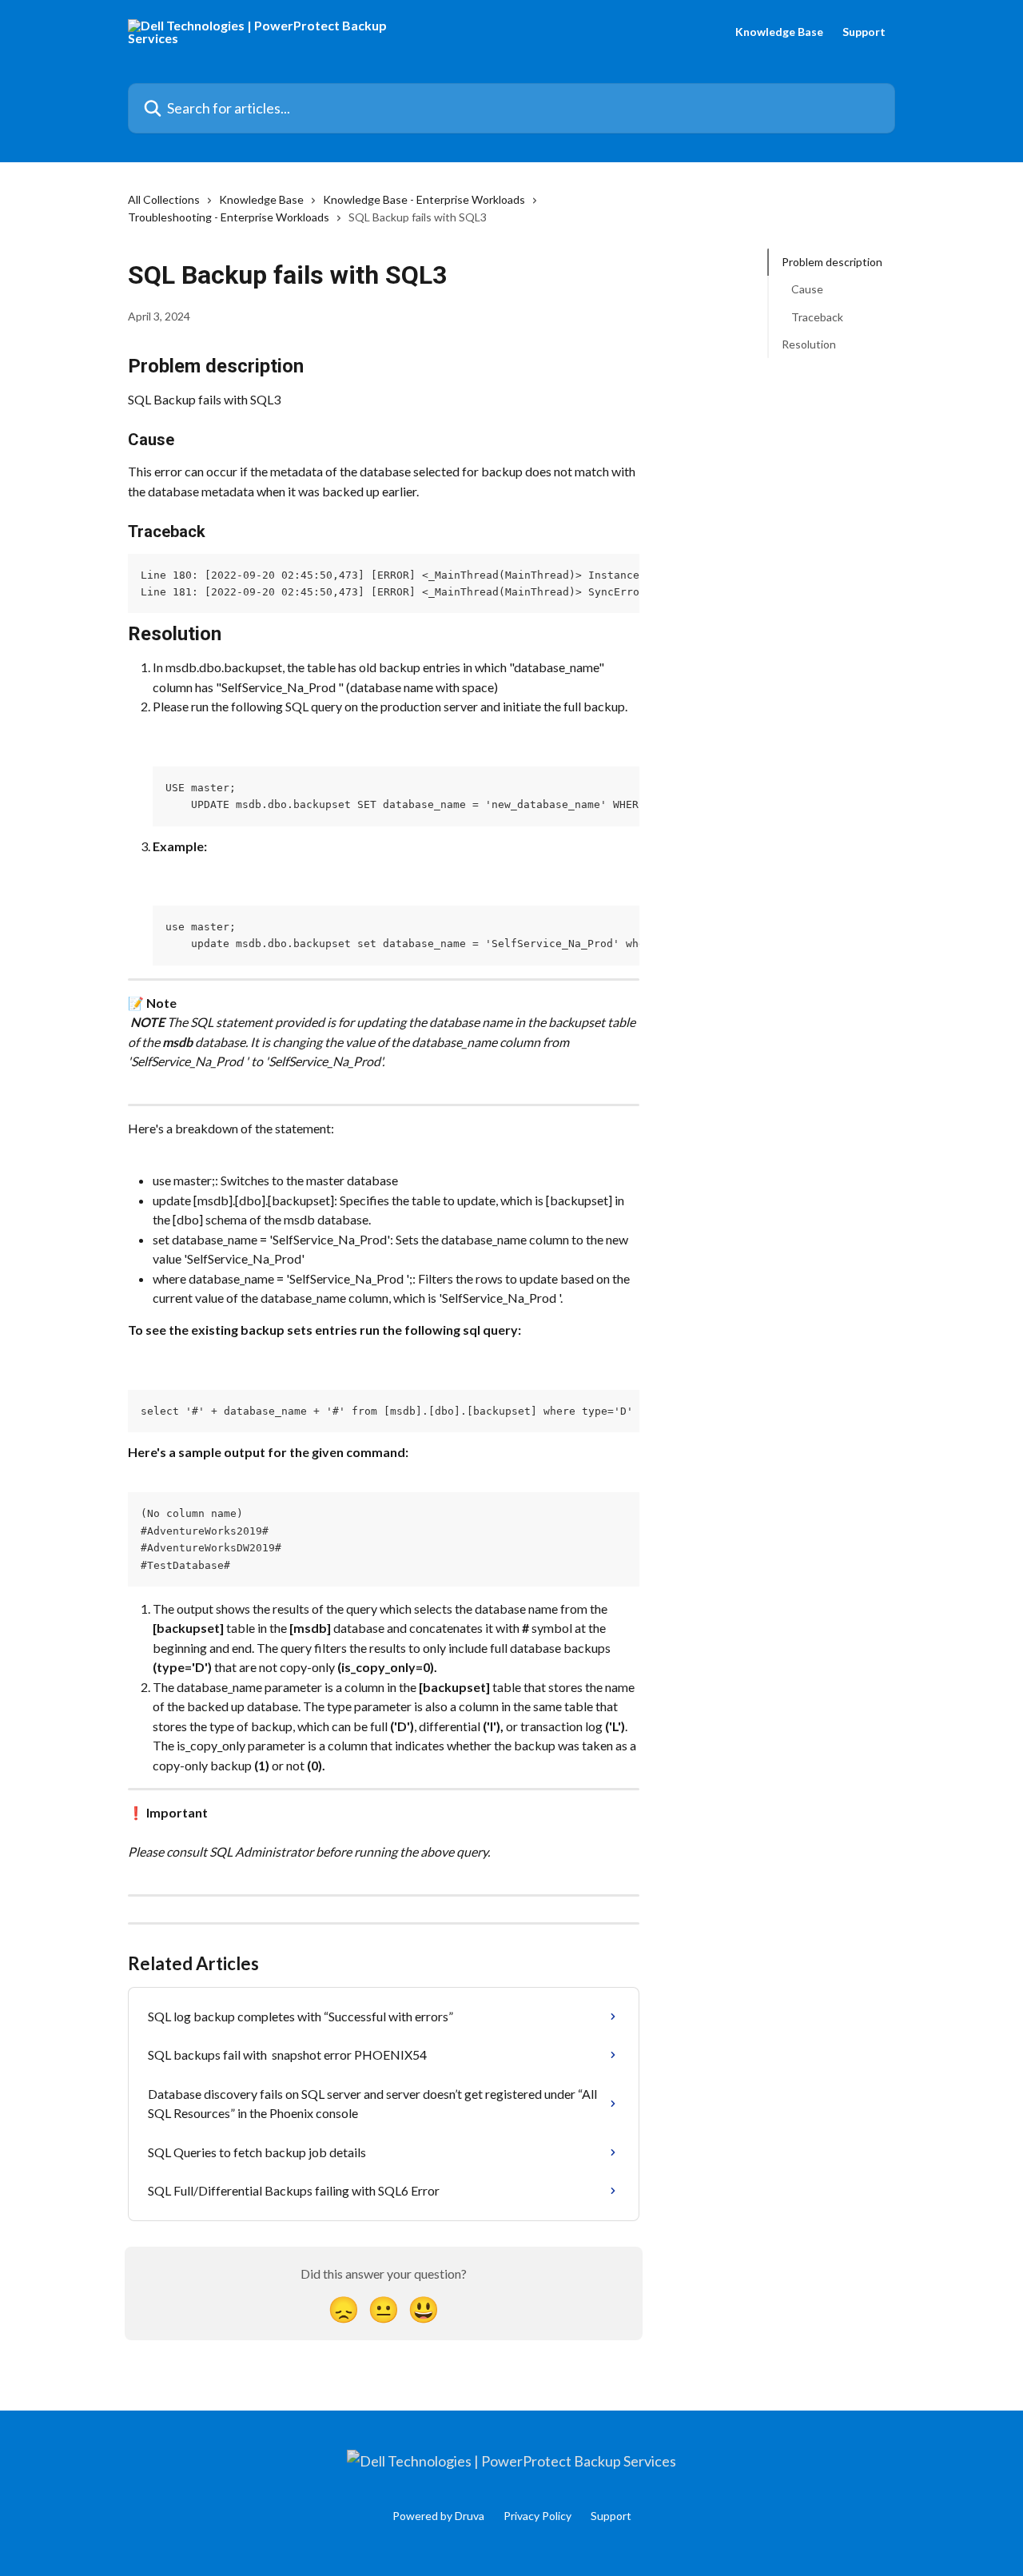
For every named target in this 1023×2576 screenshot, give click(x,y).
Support (864, 32)
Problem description (832, 262)
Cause (807, 289)
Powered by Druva (438, 2516)
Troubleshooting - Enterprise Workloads (229, 217)
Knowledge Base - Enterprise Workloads (424, 199)
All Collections (164, 199)
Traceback (817, 317)
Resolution (809, 344)
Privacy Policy (537, 2516)
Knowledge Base (779, 32)
